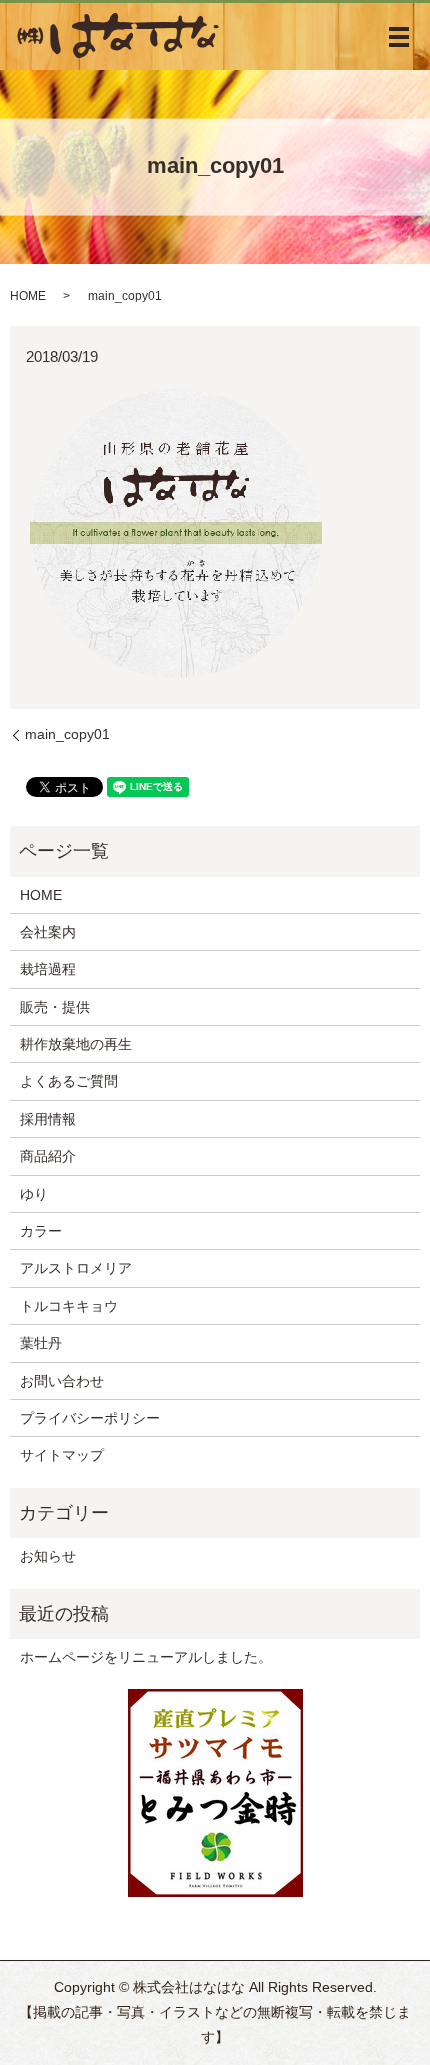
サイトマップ (62, 1455)
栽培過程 (48, 969)
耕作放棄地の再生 (76, 1044)
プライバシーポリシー (90, 1418)
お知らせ (48, 1556)
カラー (41, 1231)
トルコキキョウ (69, 1306)
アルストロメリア (76, 1268)
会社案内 (48, 932)
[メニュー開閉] (399, 37)
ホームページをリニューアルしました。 (146, 1657)
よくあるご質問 (69, 1081)
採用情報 (48, 1119)
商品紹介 (48, 1156)
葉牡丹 (41, 1343)
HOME (28, 296)
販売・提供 (55, 1007)
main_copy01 (67, 734)
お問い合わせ (62, 1381)
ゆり (34, 1194)
